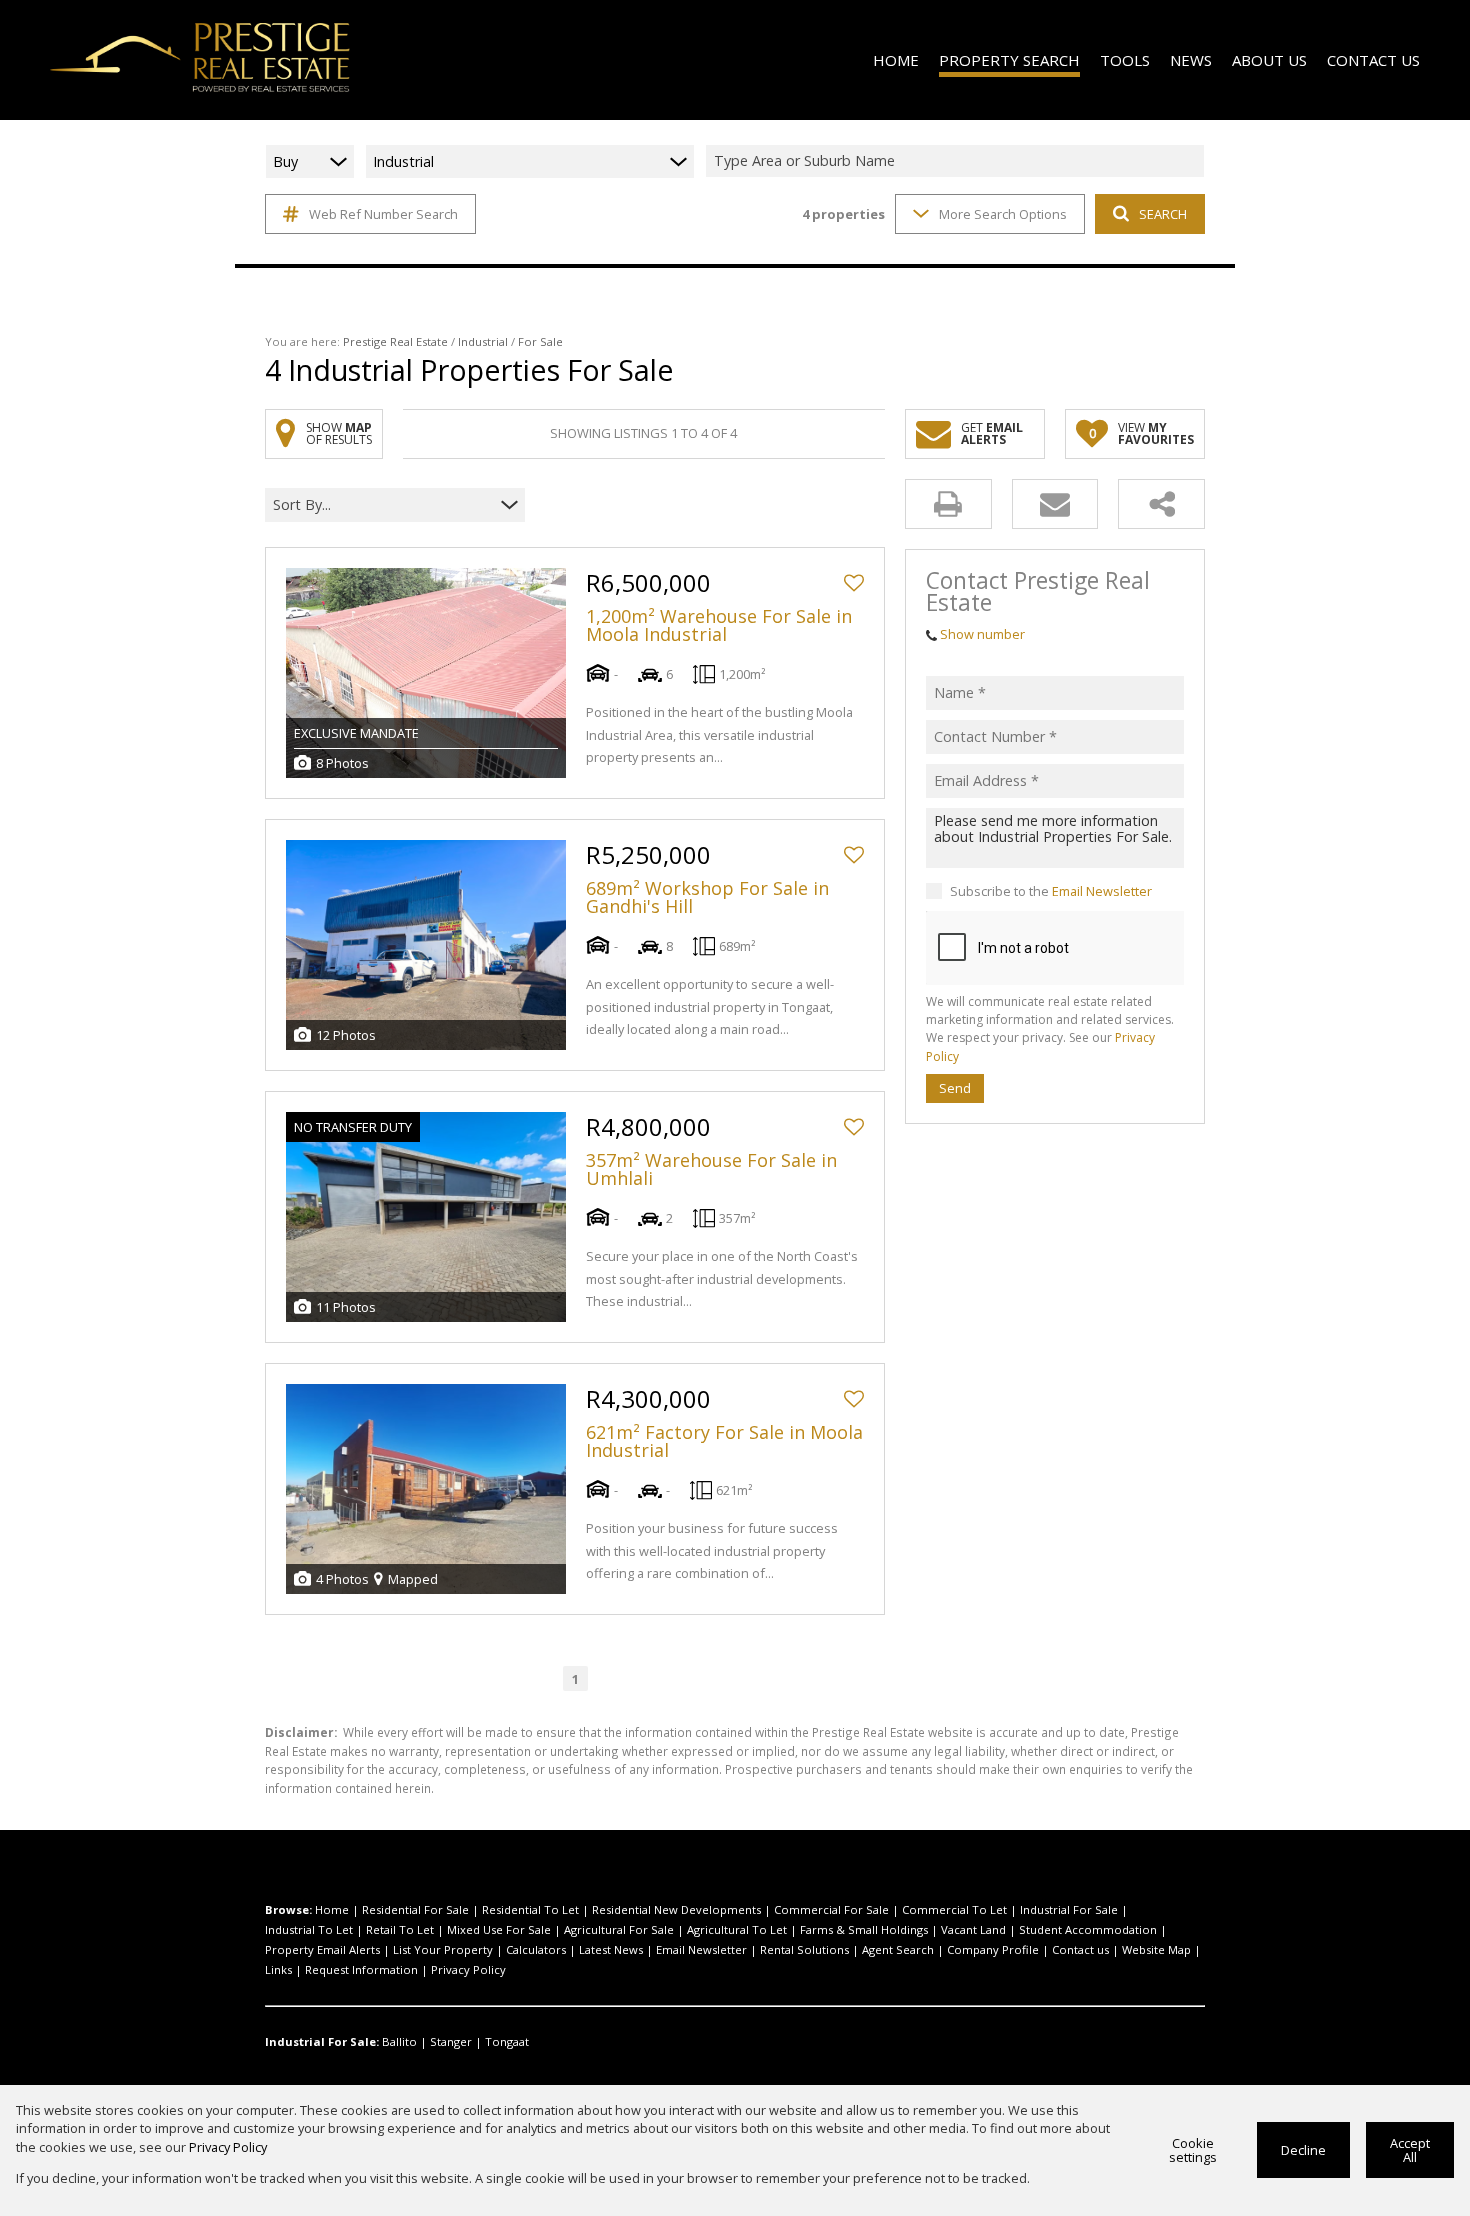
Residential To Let (530, 1909)
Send (955, 1088)
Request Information (361, 1969)
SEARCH (1163, 214)
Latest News (611, 1949)
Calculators (536, 1949)
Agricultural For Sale (619, 1929)
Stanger (451, 2041)
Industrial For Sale (1069, 1909)
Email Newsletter (1102, 891)
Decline (1303, 2150)
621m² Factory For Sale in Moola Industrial (724, 1441)
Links (278, 1969)
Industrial (483, 341)
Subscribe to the (1051, 891)
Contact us (1080, 1949)
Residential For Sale (415, 1909)
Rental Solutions (804, 1949)
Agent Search (898, 1949)
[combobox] (958, 161)
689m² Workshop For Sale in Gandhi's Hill (707, 897)
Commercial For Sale (831, 1909)
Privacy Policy (468, 1969)
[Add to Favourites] (854, 583)
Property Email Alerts (322, 1949)
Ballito (399, 2041)
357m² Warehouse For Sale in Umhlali (711, 1169)
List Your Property (443, 1949)
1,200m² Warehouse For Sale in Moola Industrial (719, 625)
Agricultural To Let (737, 1929)
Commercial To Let (954, 1909)
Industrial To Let (309, 1929)
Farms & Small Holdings (864, 1929)
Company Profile (993, 1949)
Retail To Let (400, 1929)
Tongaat (507, 2041)
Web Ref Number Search (383, 214)
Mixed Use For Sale (499, 1929)
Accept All (1410, 2150)
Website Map (1156, 1949)
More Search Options (1003, 214)
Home (332, 1909)
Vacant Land (973, 1929)
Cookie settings (1193, 2150)
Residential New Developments (676, 1909)
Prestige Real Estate (395, 341)
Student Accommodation (1088, 1929)
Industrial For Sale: (322, 2041)
